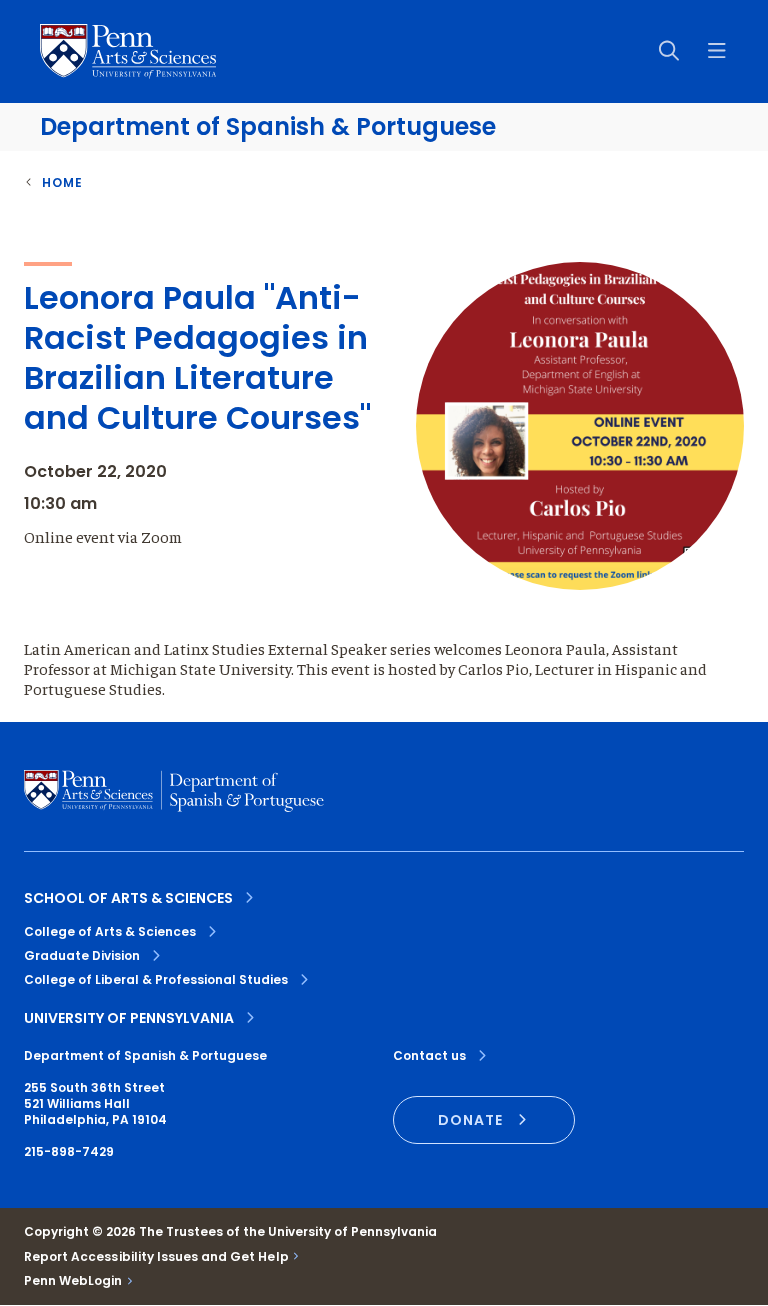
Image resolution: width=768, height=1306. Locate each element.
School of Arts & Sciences (128, 898)
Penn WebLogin (73, 1281)
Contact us (429, 1056)
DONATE (470, 1120)
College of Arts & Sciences (110, 931)
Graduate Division (82, 955)
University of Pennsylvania (129, 1018)
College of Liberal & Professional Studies (156, 979)
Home (62, 182)
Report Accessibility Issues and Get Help (156, 1257)
